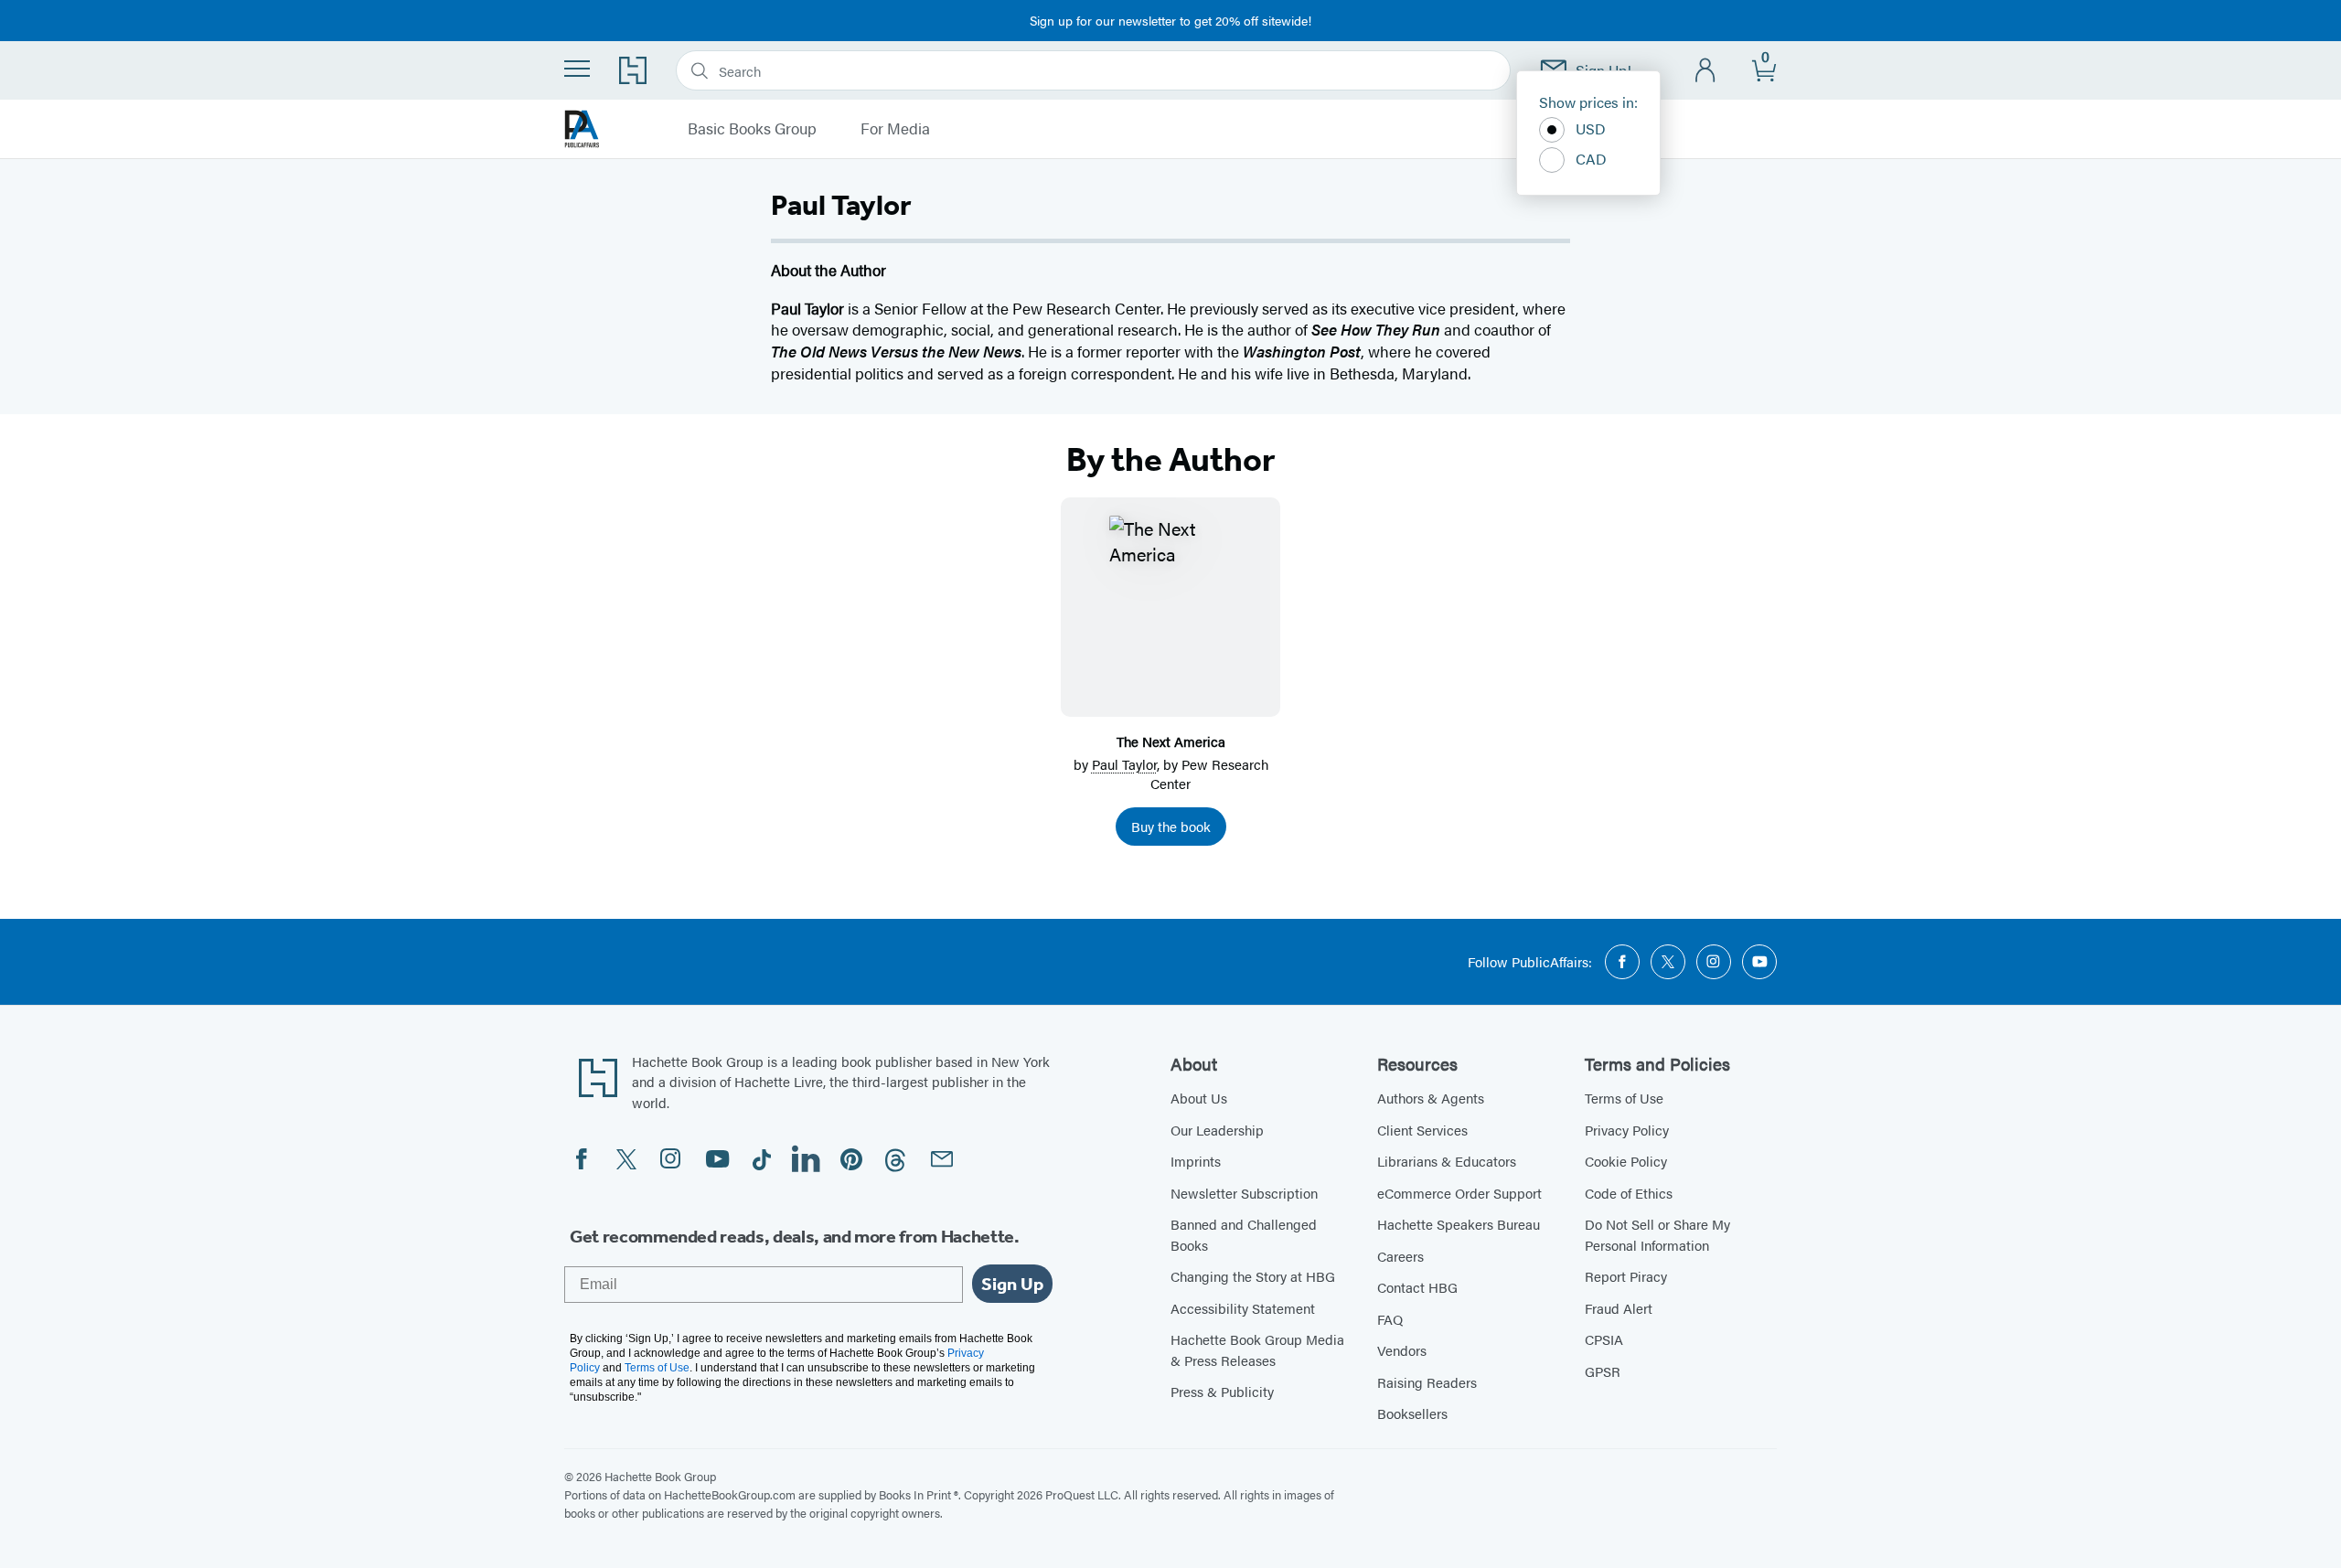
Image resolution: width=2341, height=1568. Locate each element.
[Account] (1706, 71)
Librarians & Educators (1447, 1161)
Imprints (1196, 1161)
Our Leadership (1217, 1130)
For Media (895, 129)
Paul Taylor (1124, 764)
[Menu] (577, 69)
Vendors (1402, 1350)
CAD (1591, 159)
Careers (1400, 1256)
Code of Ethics (1629, 1193)
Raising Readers (1427, 1382)
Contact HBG (1417, 1287)
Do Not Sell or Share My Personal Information (1657, 1234)
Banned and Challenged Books (1244, 1234)
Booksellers (1412, 1413)
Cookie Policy (1626, 1161)
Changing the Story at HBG (1253, 1276)
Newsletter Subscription (1244, 1193)
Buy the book (1171, 826)
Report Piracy (1626, 1276)
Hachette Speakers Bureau (1459, 1224)
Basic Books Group (752, 129)
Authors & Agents (1431, 1098)
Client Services (1422, 1130)
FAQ (1390, 1319)
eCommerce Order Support (1459, 1193)
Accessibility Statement (1243, 1308)
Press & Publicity (1222, 1391)
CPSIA (1604, 1339)
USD (1591, 128)
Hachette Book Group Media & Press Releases (1257, 1349)
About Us (1199, 1098)
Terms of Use (1624, 1098)
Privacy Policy (1627, 1130)
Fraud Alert (1619, 1308)
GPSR (1603, 1371)
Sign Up (1012, 1284)
